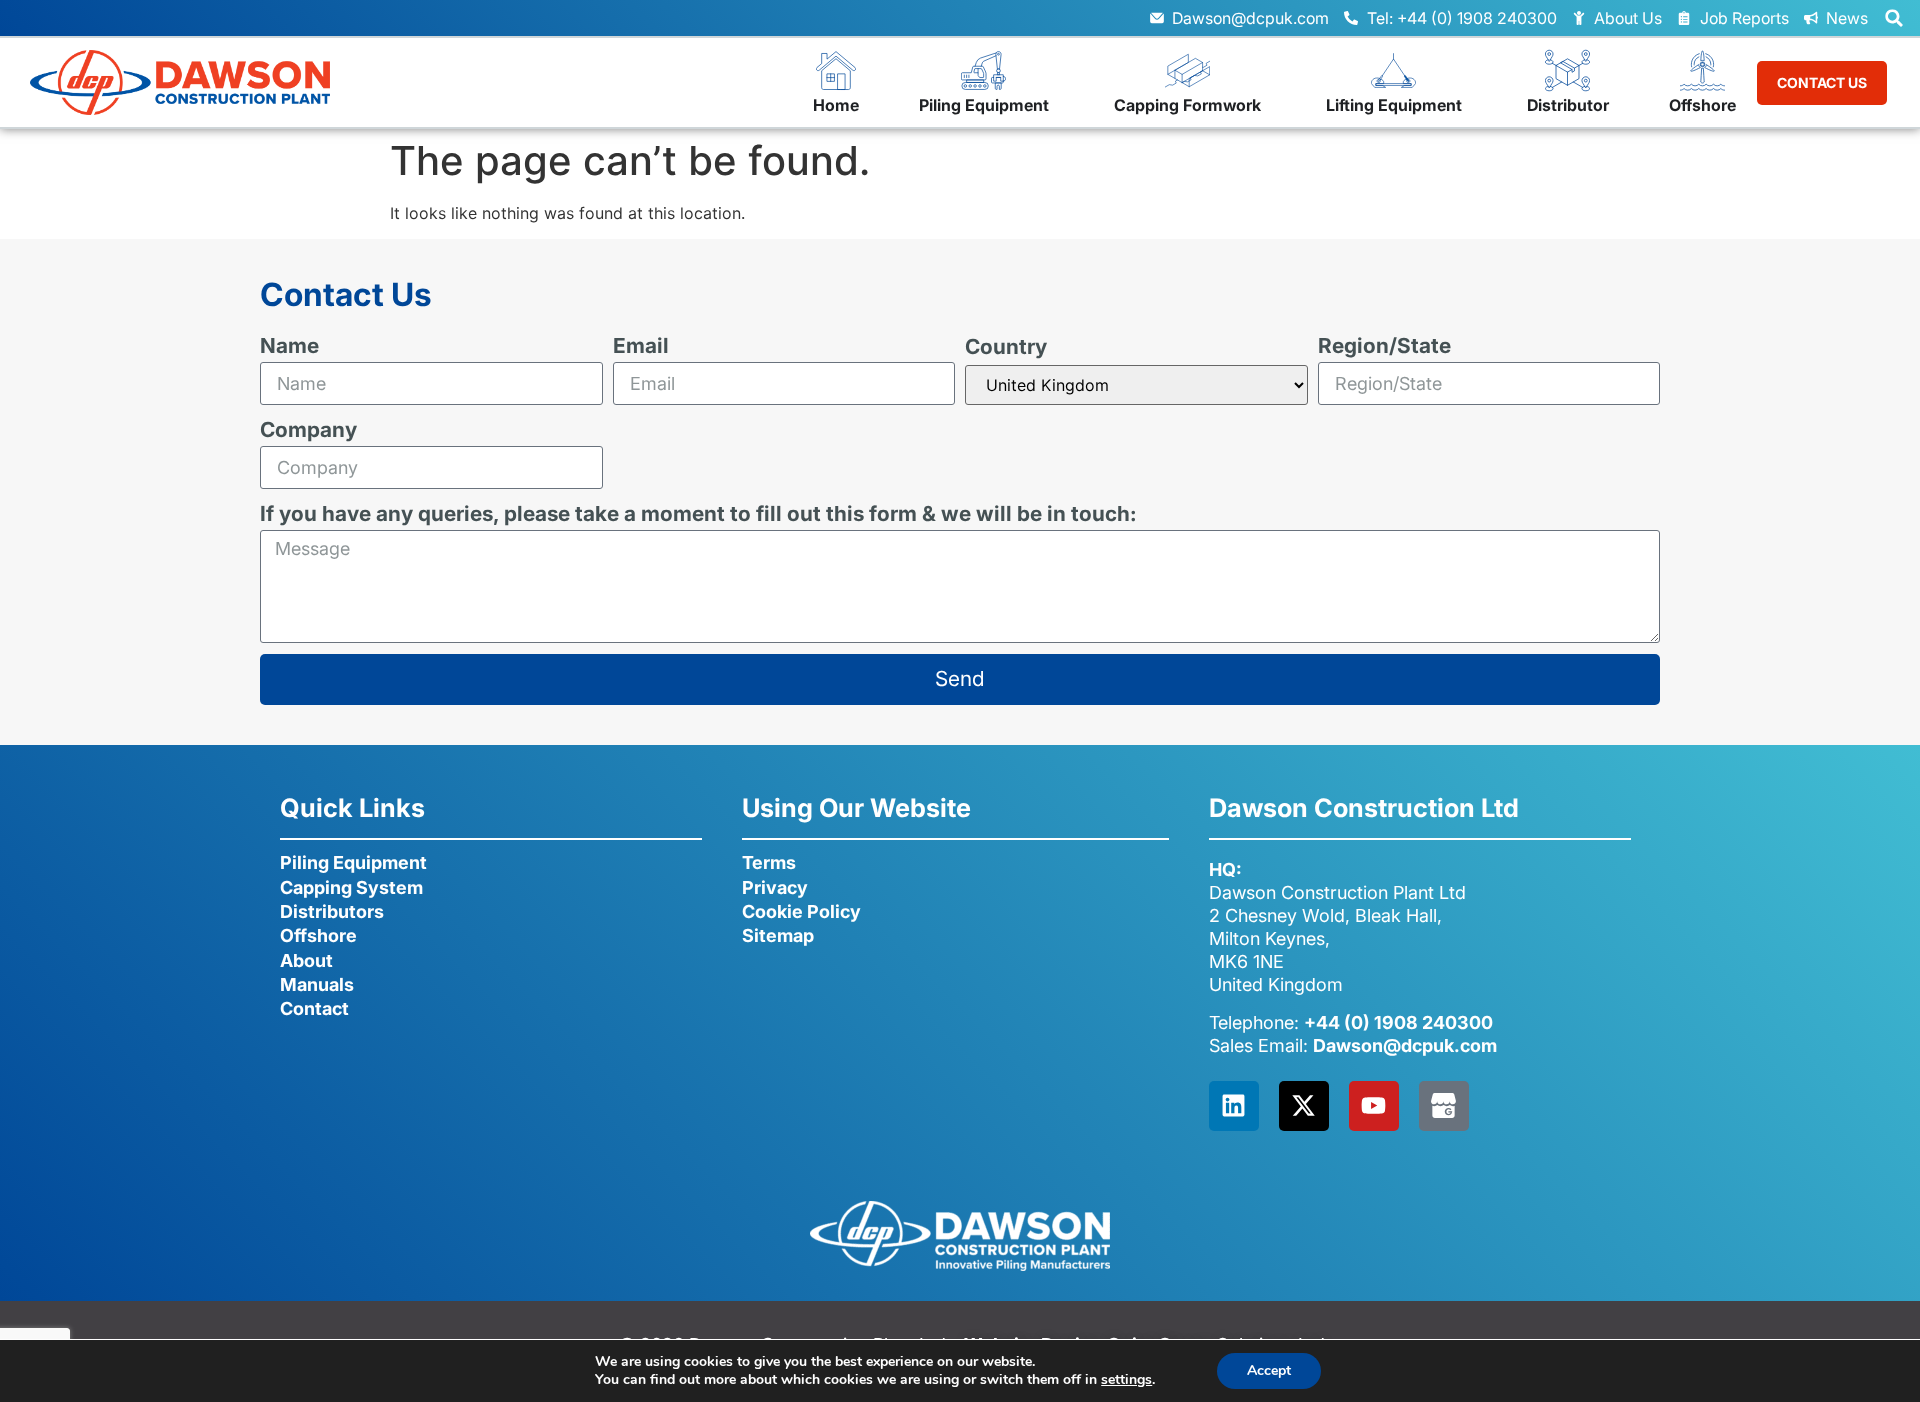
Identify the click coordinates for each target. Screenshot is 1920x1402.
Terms (769, 862)
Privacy (775, 887)
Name (289, 346)
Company (308, 430)
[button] (1894, 18)
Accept (1269, 1370)
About (306, 960)
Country (1006, 347)
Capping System (351, 887)
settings (1126, 1380)
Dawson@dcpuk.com (1405, 1045)
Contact (314, 1008)
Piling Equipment (353, 862)
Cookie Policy (801, 911)
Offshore (318, 935)
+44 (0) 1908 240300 (1398, 1022)
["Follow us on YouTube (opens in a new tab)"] (1374, 1106)
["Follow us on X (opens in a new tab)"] (1304, 1106)
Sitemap (778, 935)
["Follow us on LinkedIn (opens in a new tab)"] (1234, 1106)
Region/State (1384, 346)
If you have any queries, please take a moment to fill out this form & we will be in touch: (698, 514)
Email (641, 346)
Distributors (332, 911)
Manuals (317, 984)
